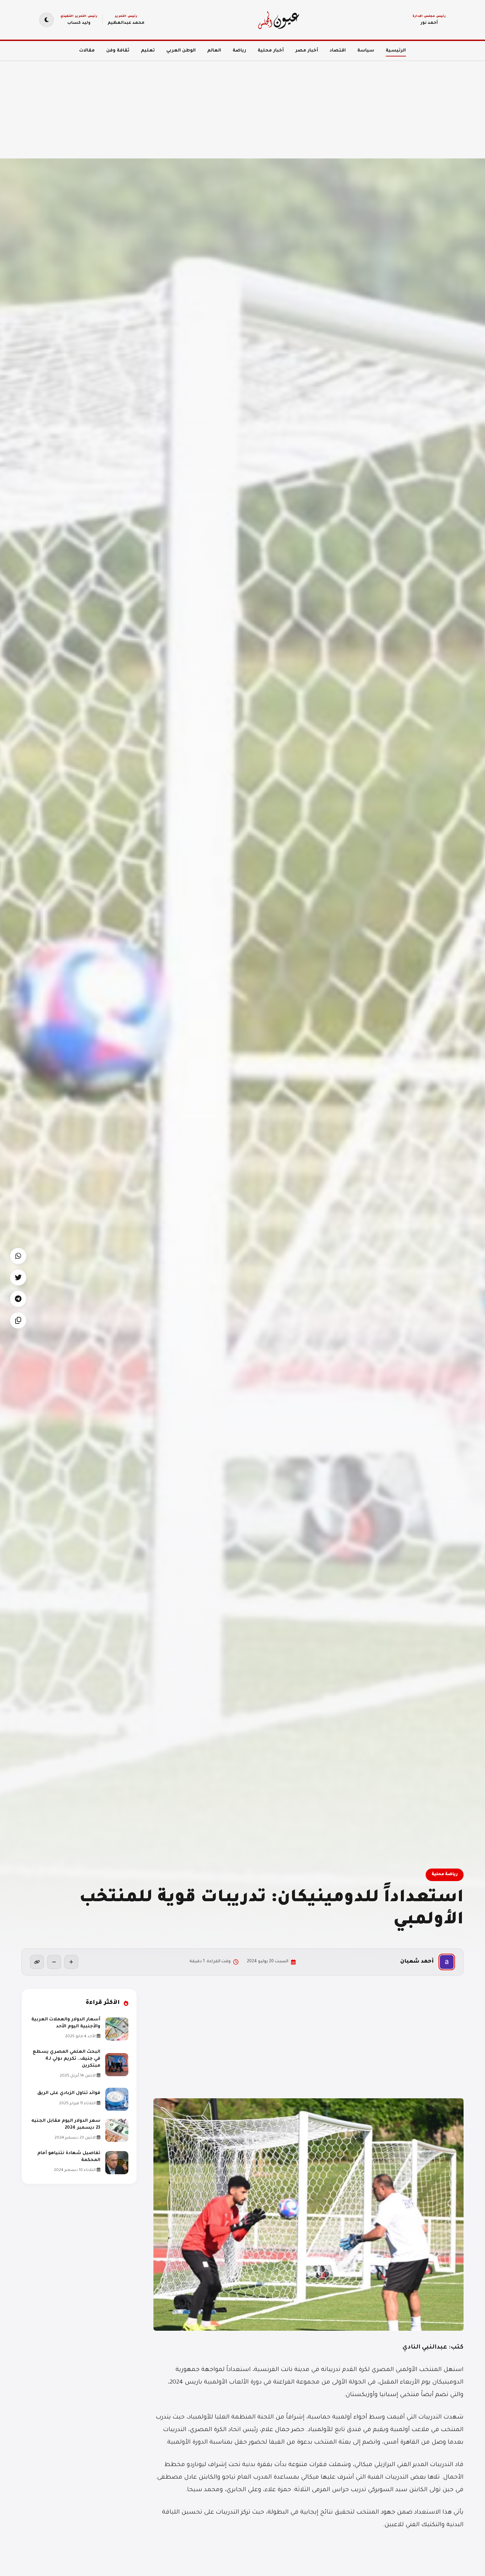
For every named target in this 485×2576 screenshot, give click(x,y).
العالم (214, 51)
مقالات (87, 51)
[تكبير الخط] (71, 1962)
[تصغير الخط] (54, 1962)
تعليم (148, 51)
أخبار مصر (307, 51)
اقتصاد (338, 51)
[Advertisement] (287, 106)
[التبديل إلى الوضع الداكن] (47, 20)
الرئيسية (396, 51)
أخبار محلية (271, 51)
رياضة (239, 51)
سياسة (366, 51)
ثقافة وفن (118, 51)
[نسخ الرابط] (37, 1962)
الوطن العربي (181, 51)
